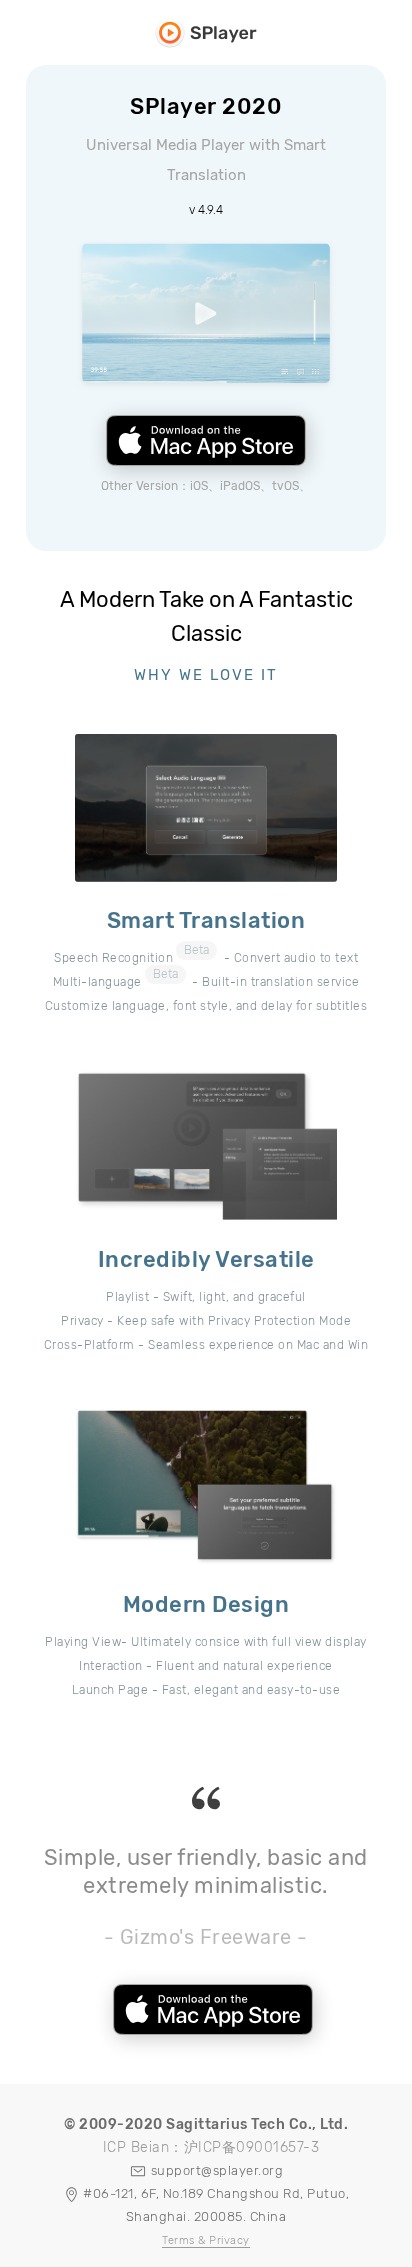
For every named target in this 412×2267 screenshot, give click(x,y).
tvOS (285, 486)
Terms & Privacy (206, 2240)
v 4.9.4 (206, 210)
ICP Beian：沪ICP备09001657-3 (211, 2147)
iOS (199, 486)
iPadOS (240, 486)
